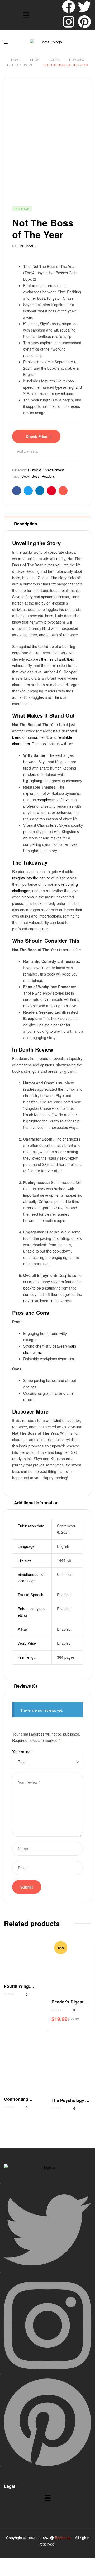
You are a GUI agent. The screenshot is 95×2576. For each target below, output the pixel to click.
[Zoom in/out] (8, 2562)
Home (16, 59)
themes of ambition (57, 659)
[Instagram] (69, 22)
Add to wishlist (27, 451)
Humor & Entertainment (46, 470)
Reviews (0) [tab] (25, 1686)
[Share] (43, 2562)
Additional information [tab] (36, 1503)
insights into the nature (31, 878)
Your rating (22, 1752)
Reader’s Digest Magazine (67, 2005)
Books (54, 59)
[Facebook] (69, 7)
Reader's (48, 476)
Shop (35, 59)
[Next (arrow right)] (26, 2571)
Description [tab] (26, 524)
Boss (36, 476)
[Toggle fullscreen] (26, 2562)
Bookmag (63, 2538)
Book (26, 476)
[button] (26, 15)
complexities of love (53, 800)
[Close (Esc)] (60, 2562)
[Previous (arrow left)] (8, 2571)
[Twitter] (84, 7)
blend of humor (25, 737)
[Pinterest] (84, 22)
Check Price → (39, 436)
